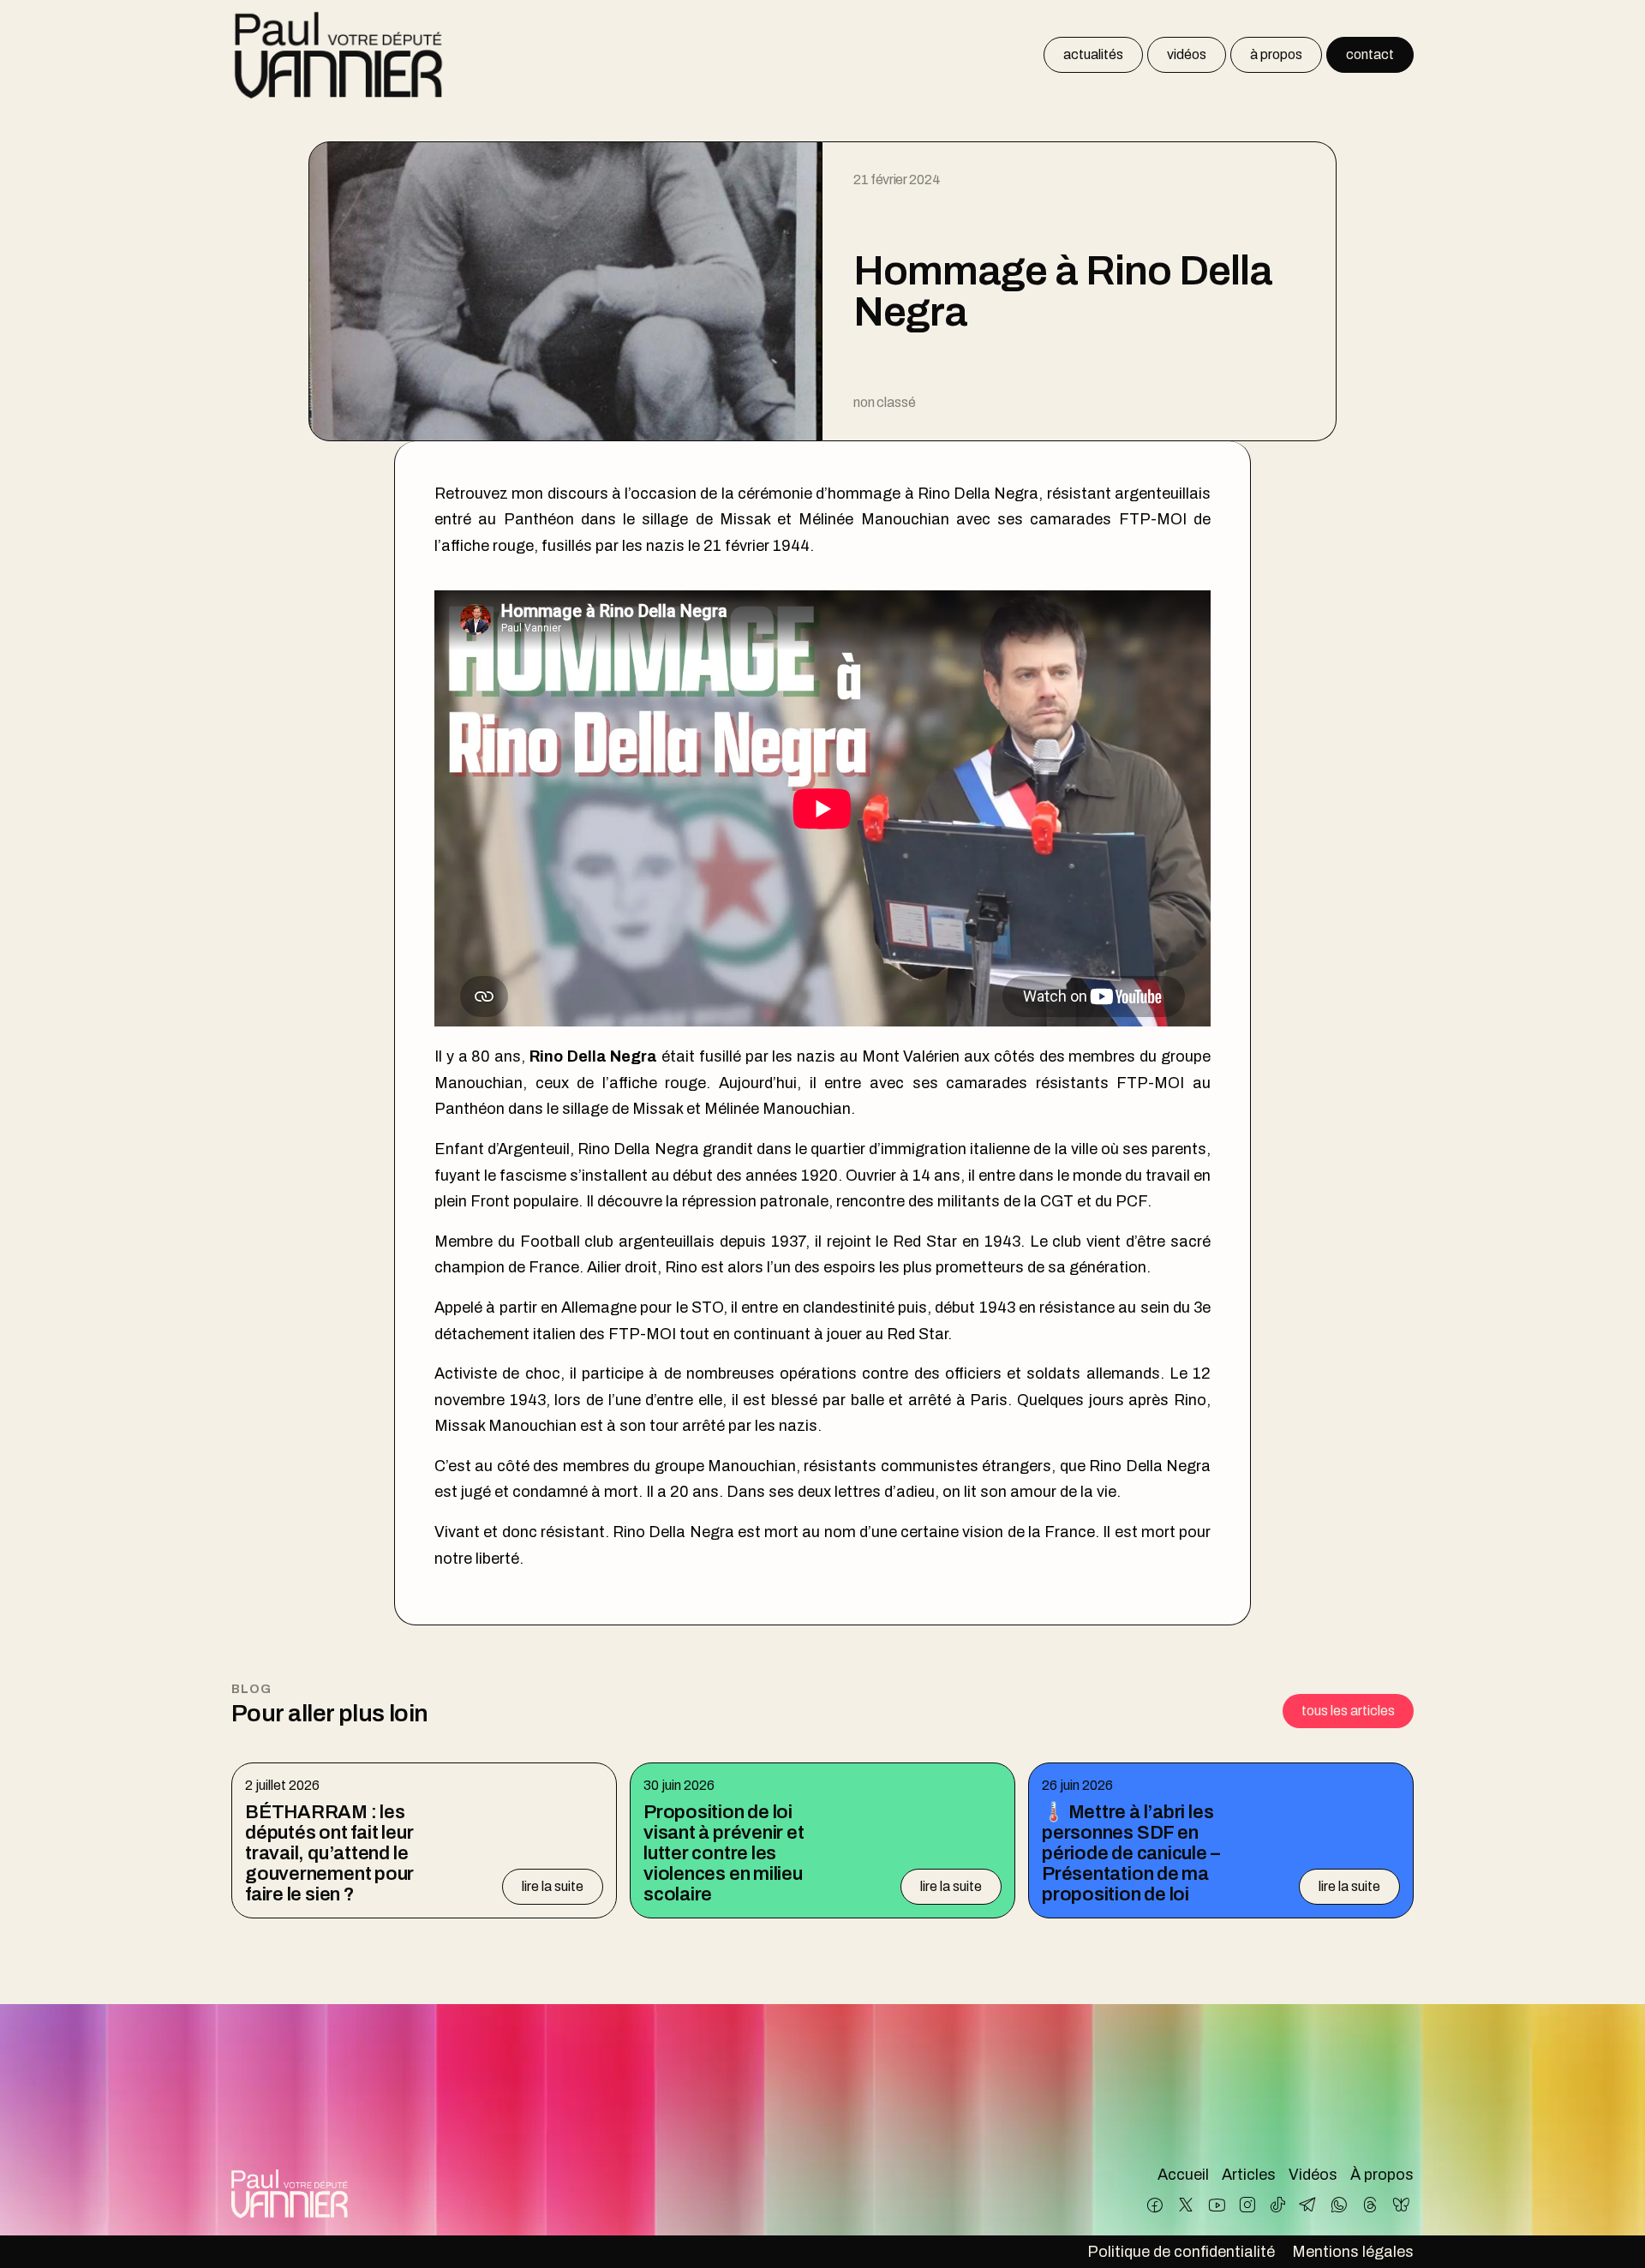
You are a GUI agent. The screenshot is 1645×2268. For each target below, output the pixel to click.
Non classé (884, 402)
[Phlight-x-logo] (1186, 2205)
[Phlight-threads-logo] (1370, 2205)
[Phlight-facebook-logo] (1155, 2205)
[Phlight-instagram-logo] (1247, 2205)
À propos (1382, 2175)
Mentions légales (1353, 2252)
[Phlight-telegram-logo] (1309, 2205)
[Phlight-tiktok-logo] (1278, 2205)
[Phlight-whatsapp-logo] (1340, 2205)
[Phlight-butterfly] (1400, 2205)
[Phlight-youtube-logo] (1216, 2205)
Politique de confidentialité (1181, 2252)
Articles (1249, 2175)
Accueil (1183, 2175)
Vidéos (1313, 2175)
